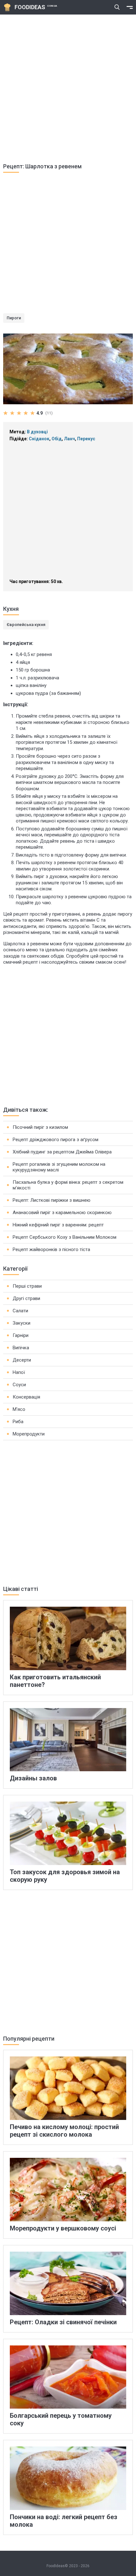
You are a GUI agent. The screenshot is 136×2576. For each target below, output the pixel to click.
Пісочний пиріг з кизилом (40, 1127)
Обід (57, 439)
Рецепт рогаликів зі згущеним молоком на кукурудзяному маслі (59, 1167)
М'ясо (19, 1409)
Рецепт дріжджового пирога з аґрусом (56, 1140)
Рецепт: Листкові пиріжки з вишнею (52, 1200)
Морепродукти (29, 1434)
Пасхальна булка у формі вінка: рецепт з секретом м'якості (68, 1185)
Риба (18, 1422)
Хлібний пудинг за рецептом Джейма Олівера (62, 1152)
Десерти (22, 1360)
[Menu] (130, 7)
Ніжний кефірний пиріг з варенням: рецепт (58, 1225)
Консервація (26, 1397)
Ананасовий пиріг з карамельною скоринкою (62, 1213)
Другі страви (26, 1298)
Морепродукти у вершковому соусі (63, 2228)
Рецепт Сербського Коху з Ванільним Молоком (65, 1237)
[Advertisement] (68, 86)
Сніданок (39, 439)
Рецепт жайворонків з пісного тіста (51, 1249)
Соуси (19, 1385)
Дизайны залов (33, 1778)
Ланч (69, 439)
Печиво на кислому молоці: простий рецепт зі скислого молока (64, 2131)
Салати (20, 1311)
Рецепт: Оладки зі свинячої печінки (63, 2322)
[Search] (117, 7)
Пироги (14, 318)
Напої (19, 1372)
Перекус (86, 439)
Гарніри (21, 1335)
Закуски (22, 1323)
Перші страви (27, 1286)
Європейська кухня (26, 625)
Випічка (21, 1348)
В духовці (37, 432)
